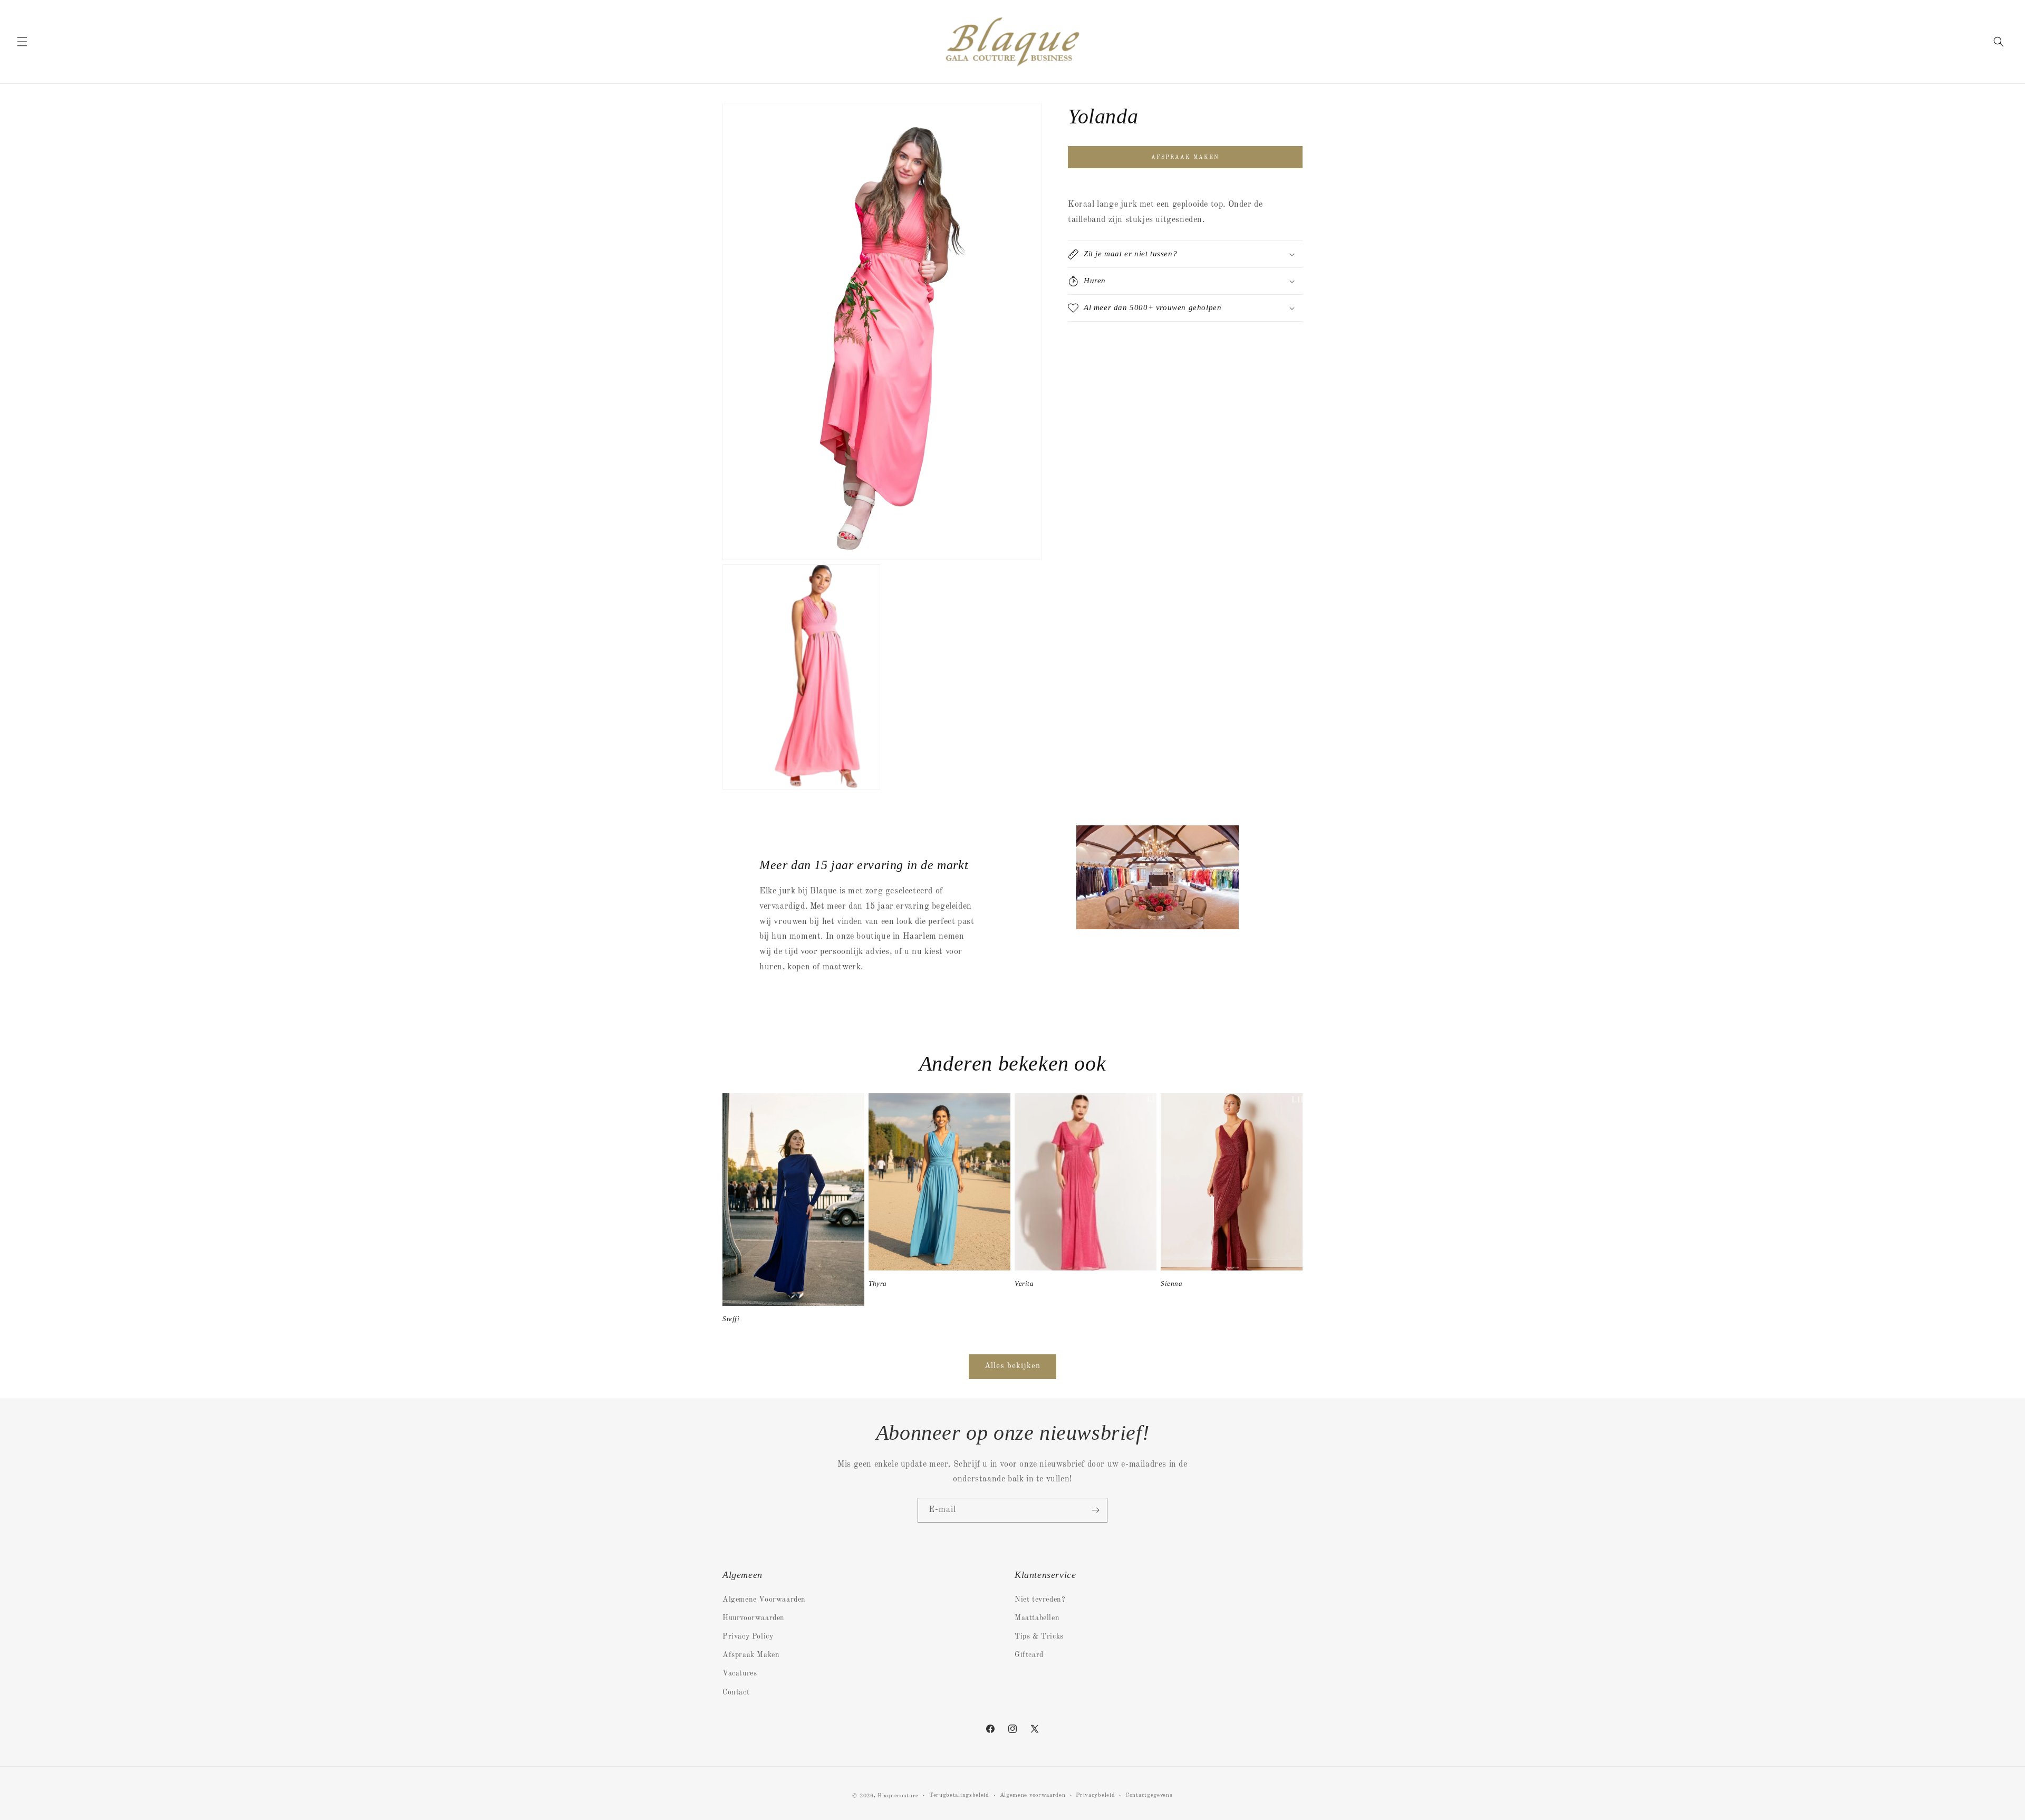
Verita (1024, 1283)
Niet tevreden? (1040, 1600)
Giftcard (1029, 1655)
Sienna (1172, 1283)
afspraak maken (1185, 157)
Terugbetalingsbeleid (959, 1795)
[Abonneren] (1095, 1510)
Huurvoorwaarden (754, 1618)
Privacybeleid (1095, 1795)
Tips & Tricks (1039, 1636)
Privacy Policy (748, 1636)
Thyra (878, 1283)
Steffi (731, 1319)
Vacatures (740, 1673)
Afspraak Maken (751, 1655)
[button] (22, 42)
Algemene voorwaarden (1033, 1795)
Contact (736, 1692)
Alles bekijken (1012, 1366)
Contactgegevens (1149, 1795)
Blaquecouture (898, 1796)
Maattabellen (1037, 1618)
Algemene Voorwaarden (764, 1600)
